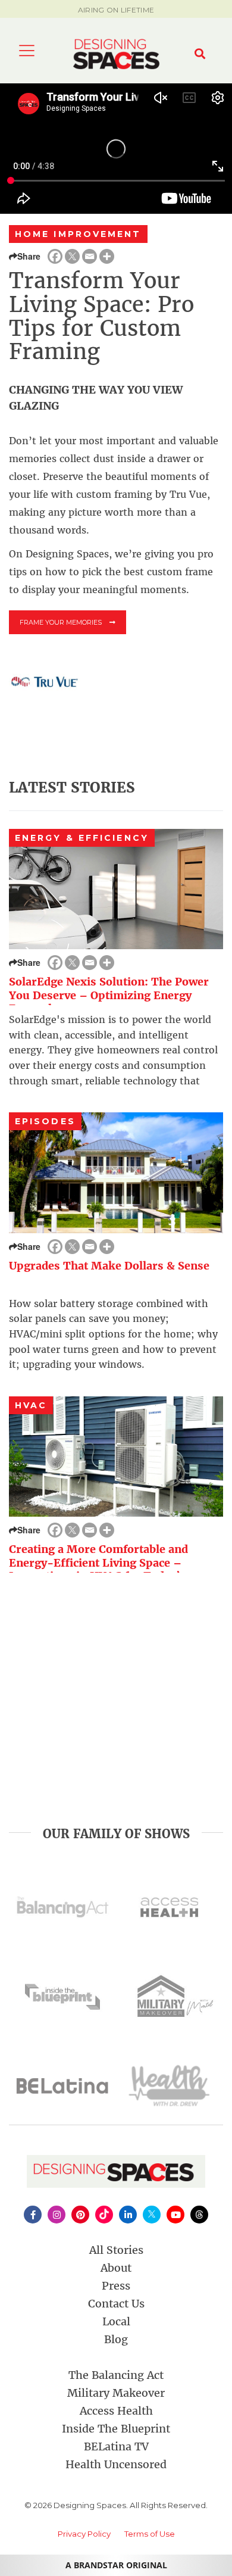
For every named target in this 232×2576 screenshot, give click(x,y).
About (116, 2268)
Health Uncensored (116, 2464)
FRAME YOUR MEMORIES (62, 622)
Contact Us (116, 2304)
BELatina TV (116, 2446)
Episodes (45, 1121)
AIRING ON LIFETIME (116, 10)
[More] (107, 256)
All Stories (116, 2250)
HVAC (31, 1405)
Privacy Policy (84, 2534)
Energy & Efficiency (82, 838)
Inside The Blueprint (116, 2429)
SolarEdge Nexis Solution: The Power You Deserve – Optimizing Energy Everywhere (109, 995)
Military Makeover (116, 2393)
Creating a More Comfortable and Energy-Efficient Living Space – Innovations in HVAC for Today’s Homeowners (98, 1569)
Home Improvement (78, 234)
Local (116, 2321)
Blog (116, 2339)
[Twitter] (72, 256)
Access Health (116, 2411)
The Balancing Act (116, 2375)
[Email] (90, 256)
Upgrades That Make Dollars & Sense (109, 1266)
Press (116, 2286)
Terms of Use (150, 2534)
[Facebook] (55, 256)
